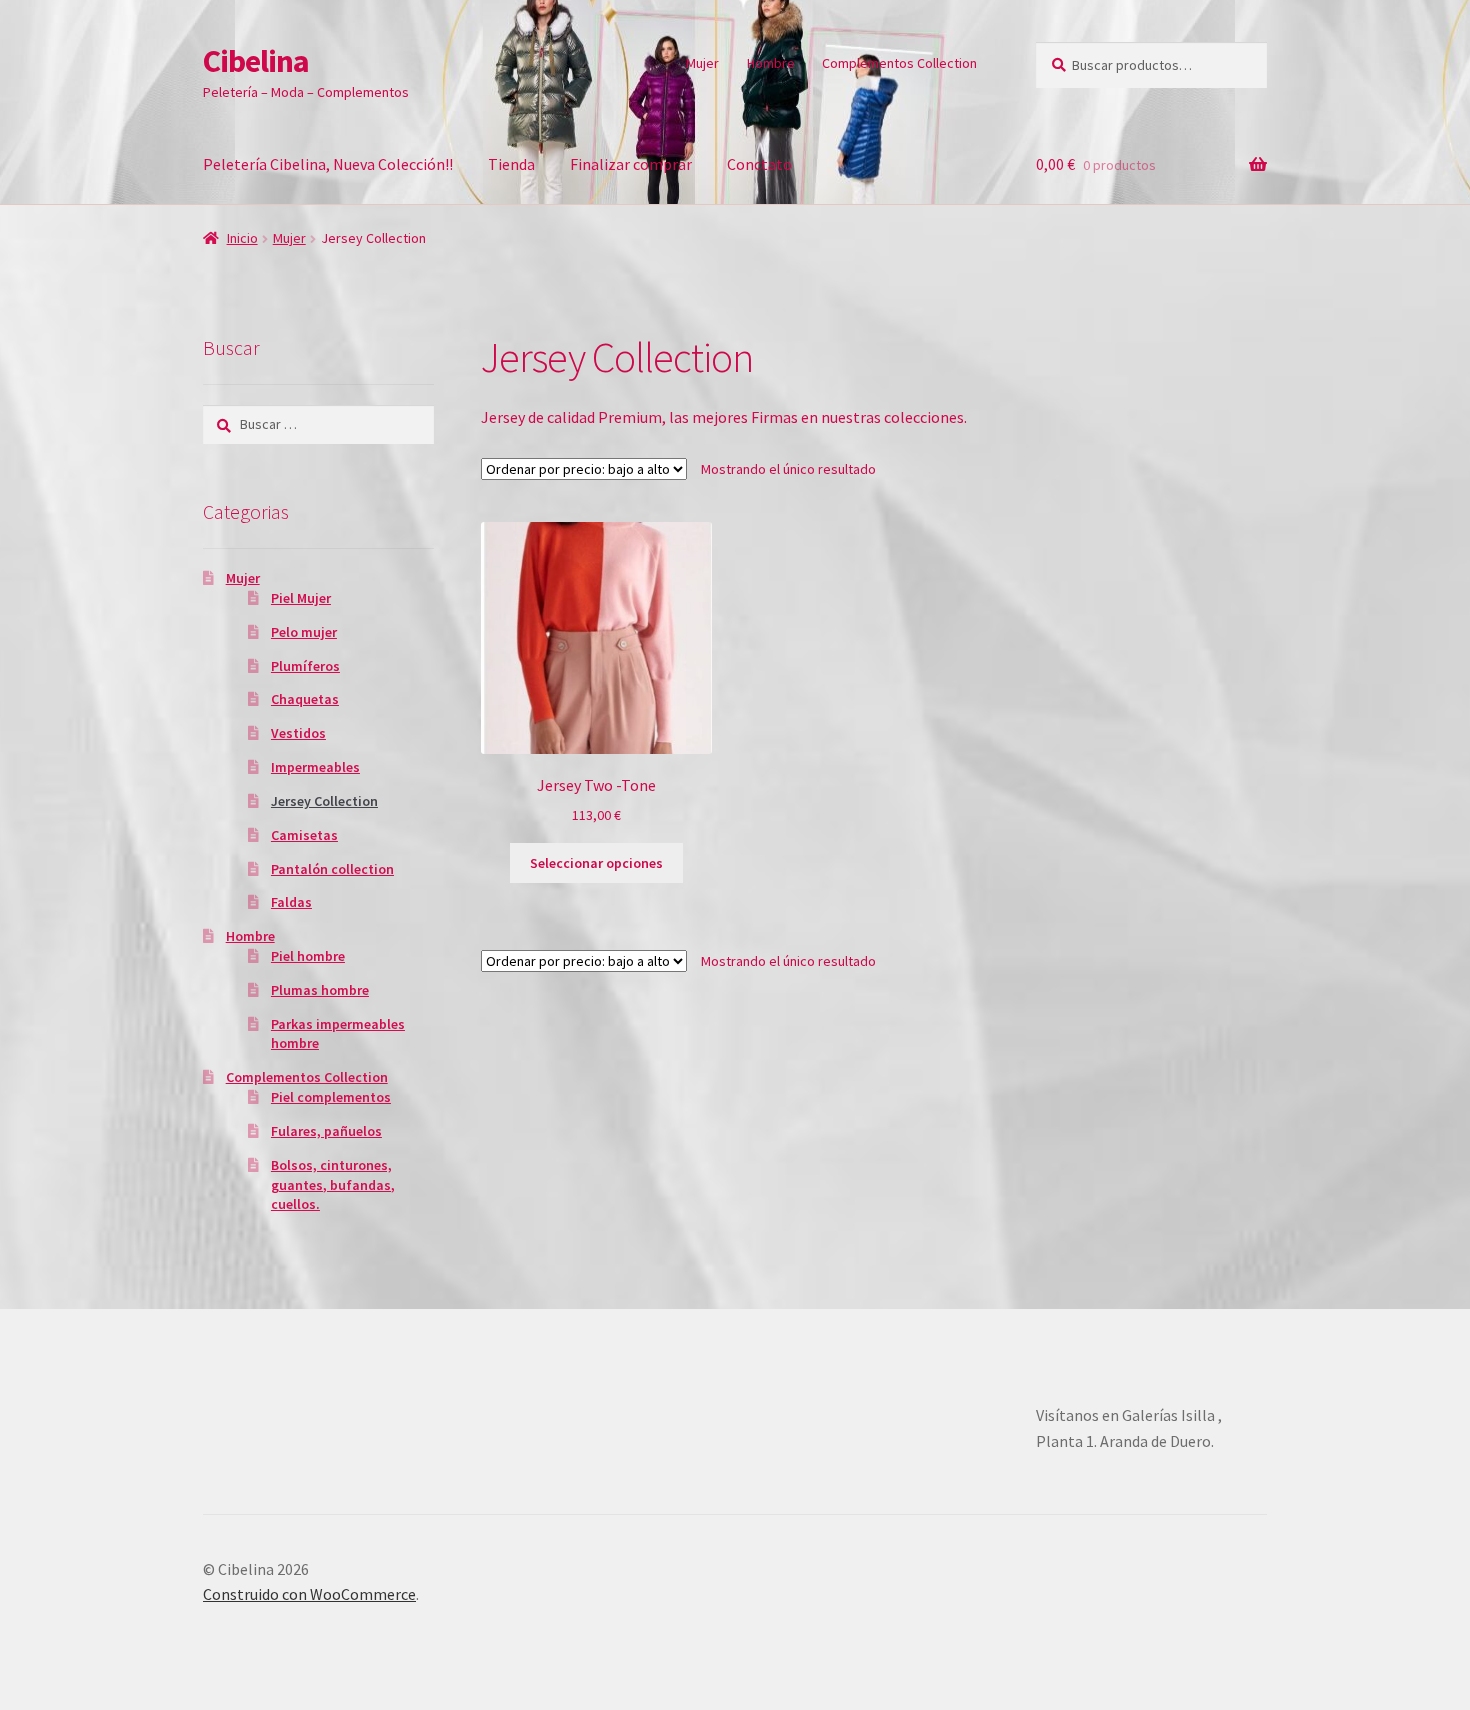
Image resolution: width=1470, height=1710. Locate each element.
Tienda (511, 164)
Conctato (759, 164)
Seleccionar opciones (596, 863)
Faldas (291, 902)
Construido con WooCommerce (309, 1594)
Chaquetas (305, 699)
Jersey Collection (324, 801)
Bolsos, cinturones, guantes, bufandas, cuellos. (333, 1185)
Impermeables (315, 767)
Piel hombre (308, 956)
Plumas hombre (320, 990)
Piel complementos (331, 1097)
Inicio (242, 238)
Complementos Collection (899, 63)
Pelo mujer (304, 632)
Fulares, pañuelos (326, 1131)
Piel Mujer (301, 598)
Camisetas (304, 835)
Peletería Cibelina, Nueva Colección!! (328, 164)
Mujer (702, 63)
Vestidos (298, 733)
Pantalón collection (332, 869)
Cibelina (256, 61)
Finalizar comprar (631, 164)
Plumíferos (305, 666)
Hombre (771, 63)
